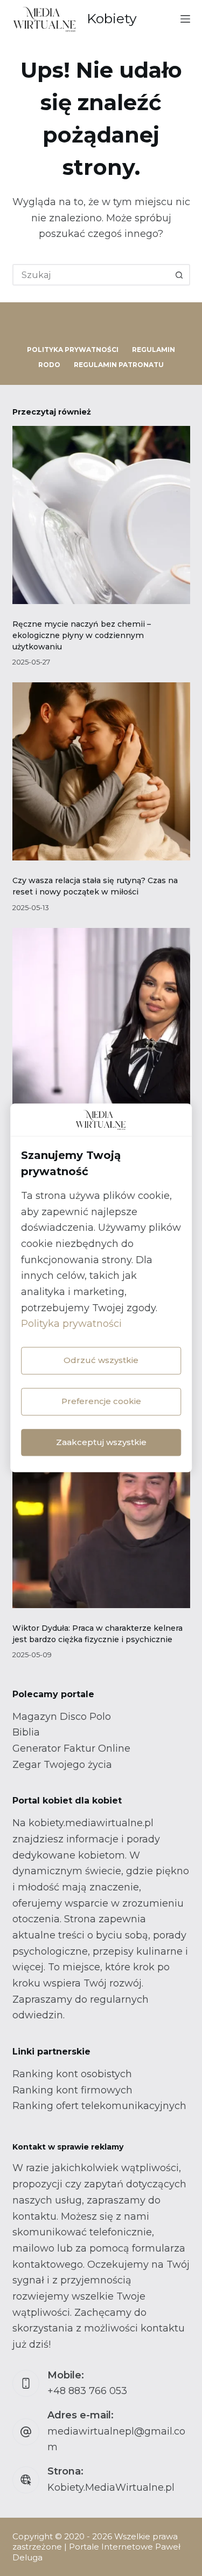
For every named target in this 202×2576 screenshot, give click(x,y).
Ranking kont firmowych (72, 2090)
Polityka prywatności (71, 1324)
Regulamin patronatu (119, 365)
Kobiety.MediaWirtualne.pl (111, 2487)
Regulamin (154, 350)
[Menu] (185, 19)
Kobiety (112, 18)
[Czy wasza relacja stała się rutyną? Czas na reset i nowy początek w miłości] (101, 771)
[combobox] (92, 275)
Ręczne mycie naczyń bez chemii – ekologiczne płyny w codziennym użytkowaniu (82, 635)
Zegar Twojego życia (62, 1765)
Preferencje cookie (101, 1401)
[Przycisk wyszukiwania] (179, 275)
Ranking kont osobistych (72, 2074)
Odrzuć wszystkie (101, 1360)
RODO (49, 365)
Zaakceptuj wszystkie (101, 1442)
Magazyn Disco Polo (62, 1717)
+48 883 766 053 (87, 2391)
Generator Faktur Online (71, 1748)
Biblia (26, 1732)
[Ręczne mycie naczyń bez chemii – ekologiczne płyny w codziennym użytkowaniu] (101, 515)
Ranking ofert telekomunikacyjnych (99, 2106)
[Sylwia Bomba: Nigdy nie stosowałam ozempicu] (101, 1017)
